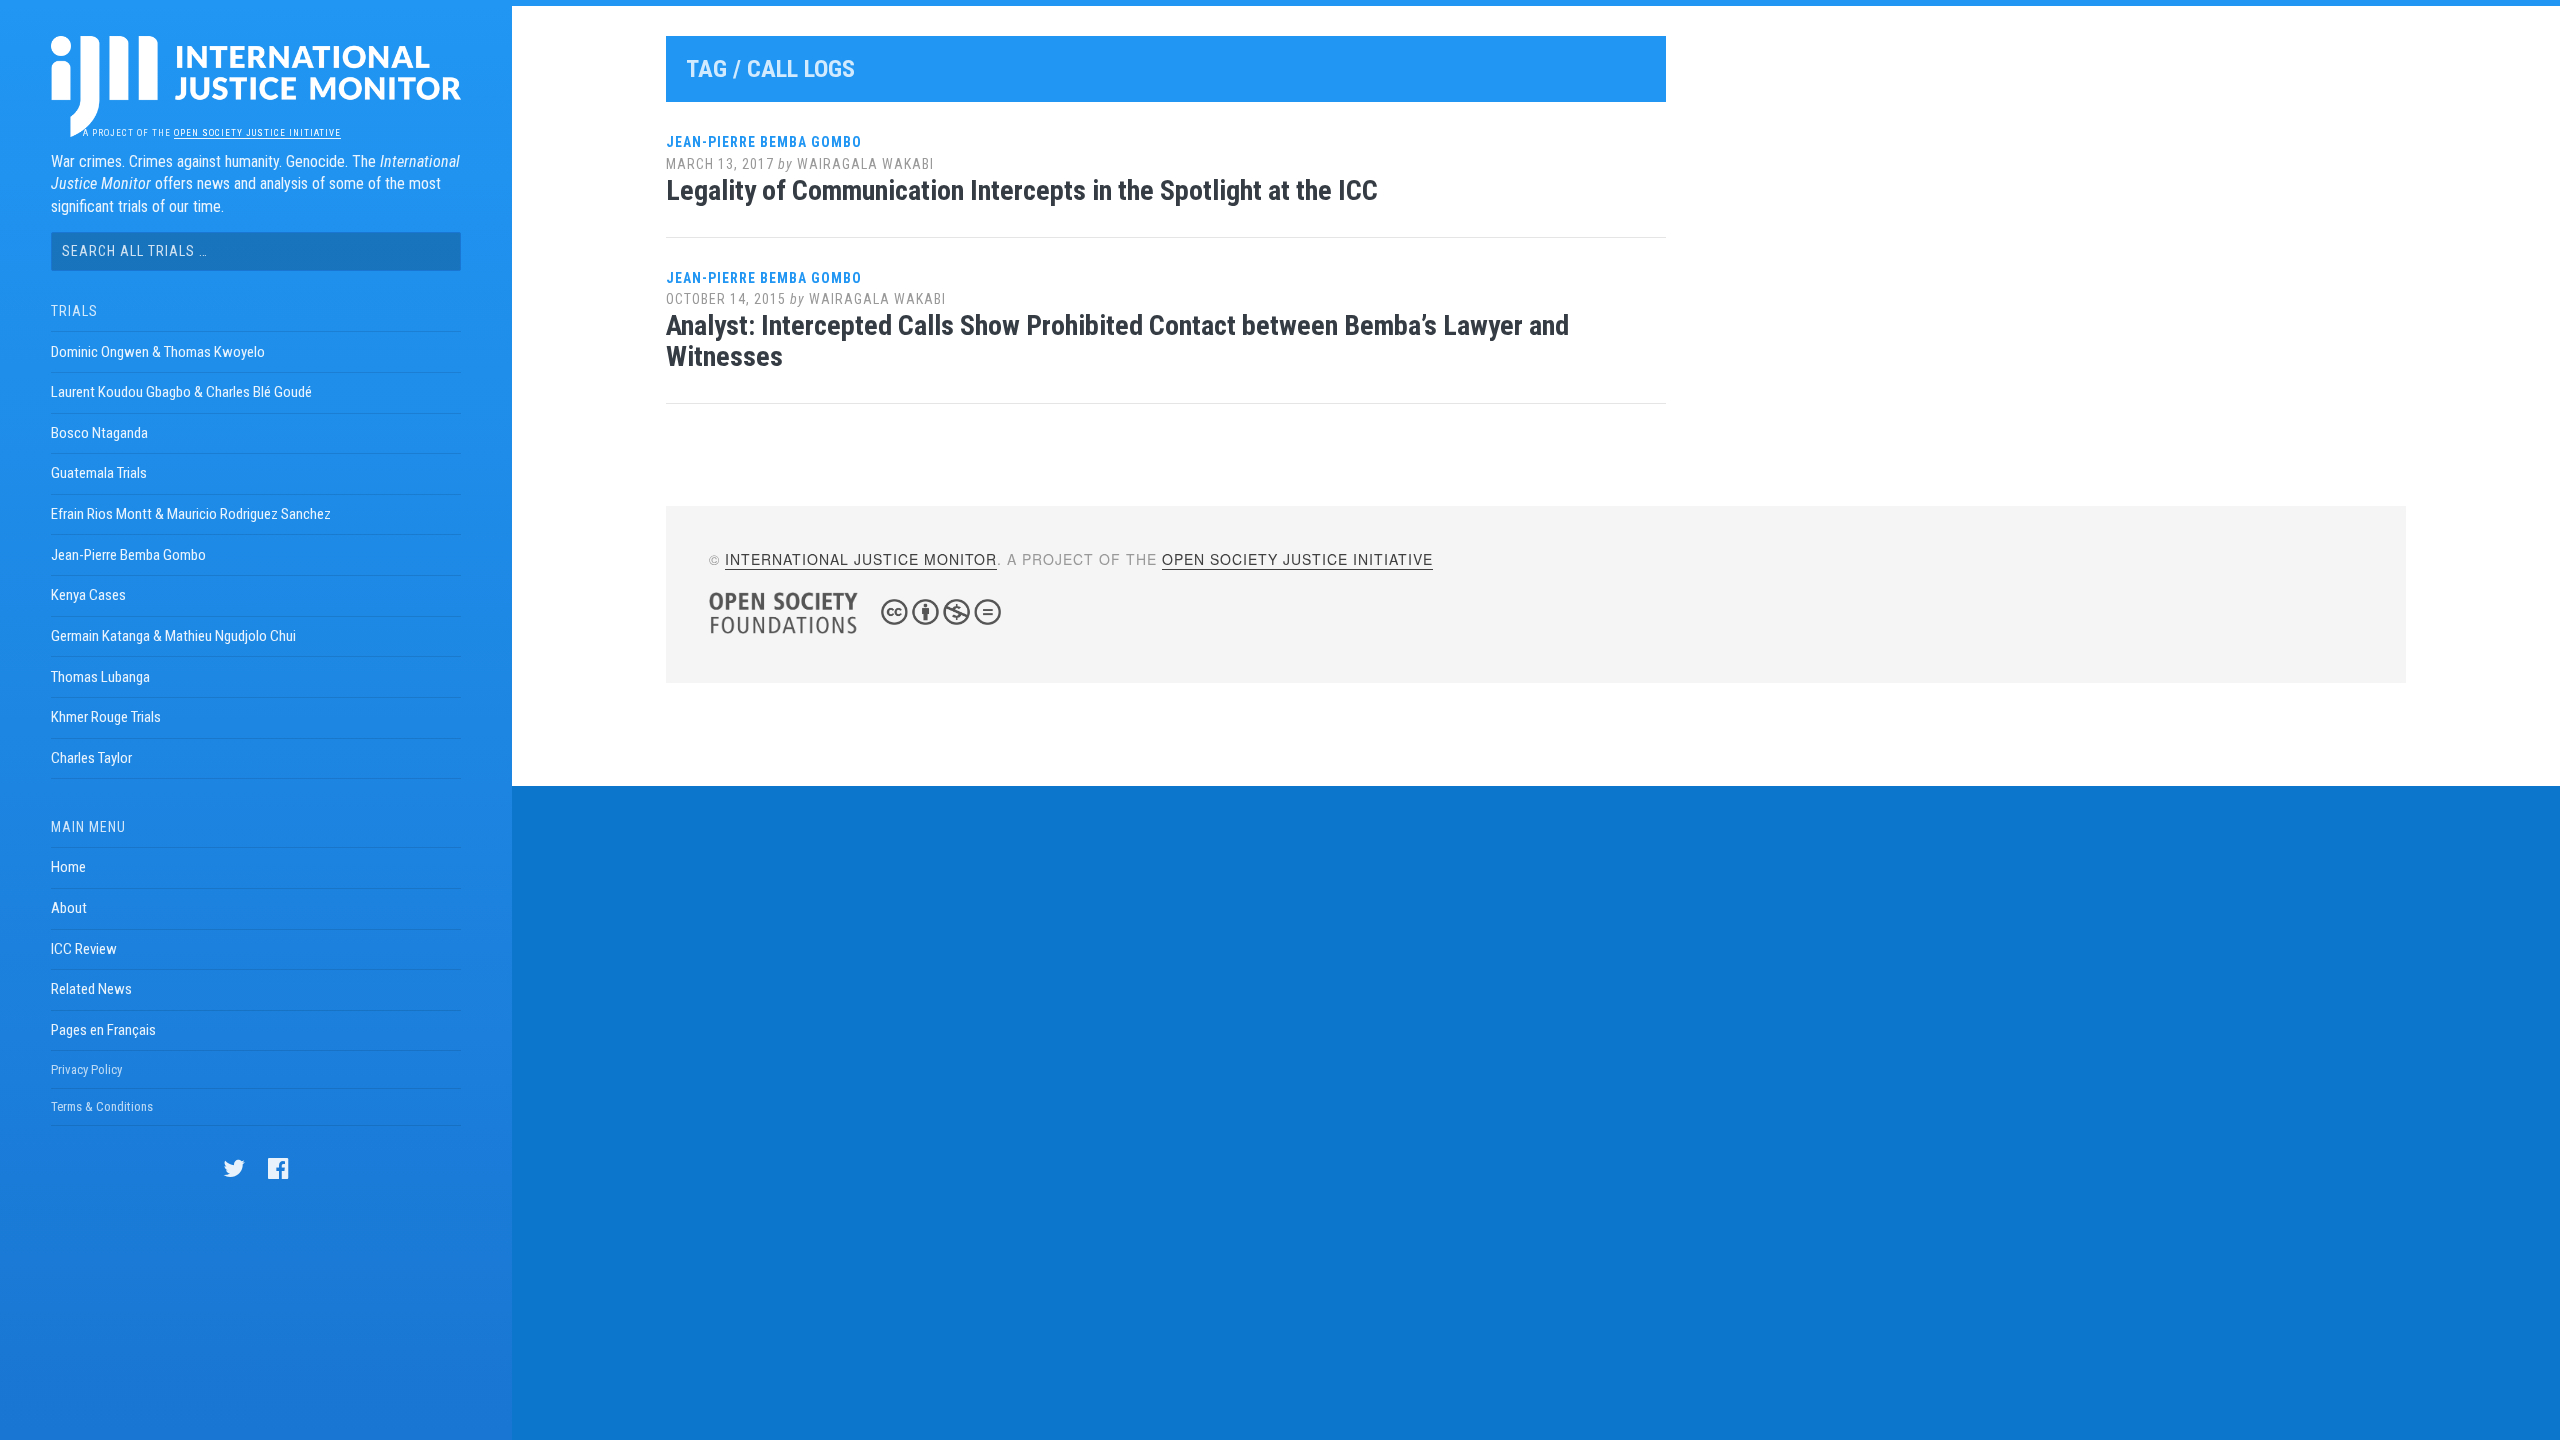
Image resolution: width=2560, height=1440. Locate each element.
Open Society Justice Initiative (257, 133)
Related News (91, 989)
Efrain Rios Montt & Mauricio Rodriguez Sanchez (191, 514)
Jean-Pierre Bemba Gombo (128, 555)
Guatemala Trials (99, 473)
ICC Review (84, 949)
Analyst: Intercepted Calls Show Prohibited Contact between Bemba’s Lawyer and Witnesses (1117, 341)
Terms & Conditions (102, 1106)
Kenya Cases (88, 595)
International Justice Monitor (861, 559)
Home (68, 867)
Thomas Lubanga (100, 677)
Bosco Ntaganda (99, 433)
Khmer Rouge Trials (106, 717)
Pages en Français (103, 1030)
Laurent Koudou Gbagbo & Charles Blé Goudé (181, 392)
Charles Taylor (91, 758)
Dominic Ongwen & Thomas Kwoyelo (158, 352)
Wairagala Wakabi (865, 164)
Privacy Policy (86, 1069)
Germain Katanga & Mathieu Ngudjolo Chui (173, 636)
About (69, 908)
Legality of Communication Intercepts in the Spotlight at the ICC (1022, 190)
